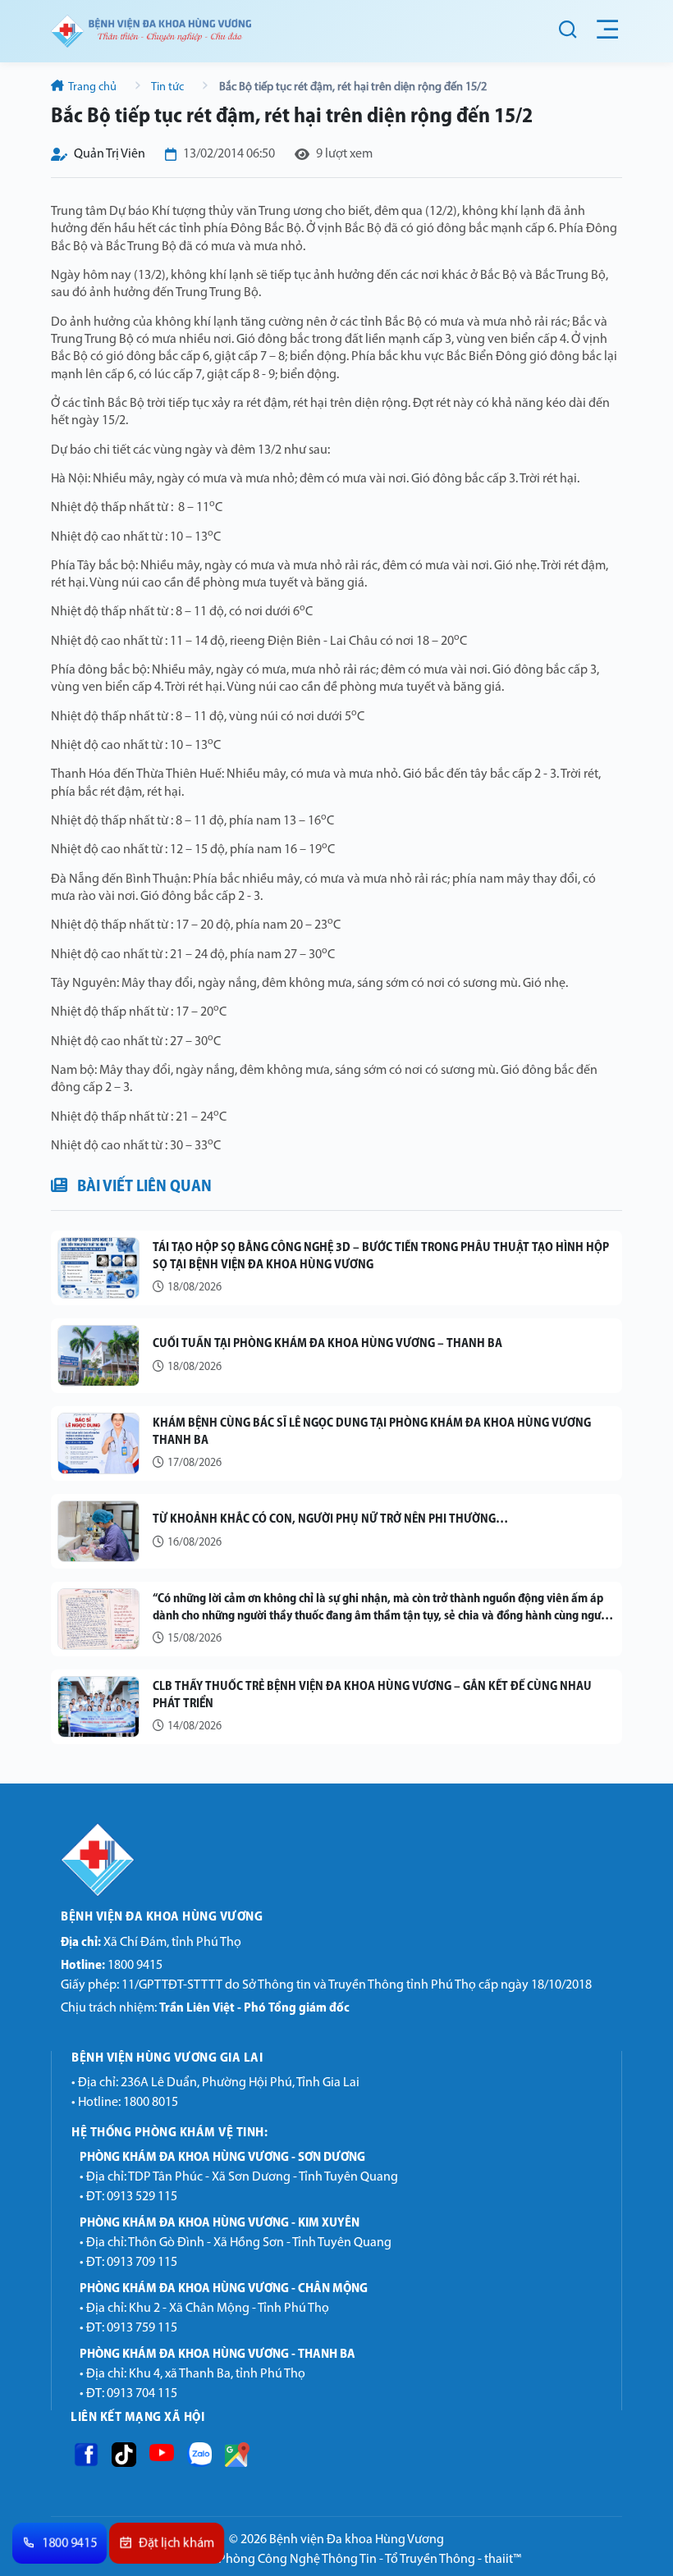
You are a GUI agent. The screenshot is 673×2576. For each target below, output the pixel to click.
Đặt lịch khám (177, 2544)
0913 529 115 (142, 2197)
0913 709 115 (142, 2263)
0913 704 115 (142, 2394)
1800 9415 (112, 1966)
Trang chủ (93, 87)
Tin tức (168, 87)
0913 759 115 (142, 2328)
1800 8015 (151, 2103)
